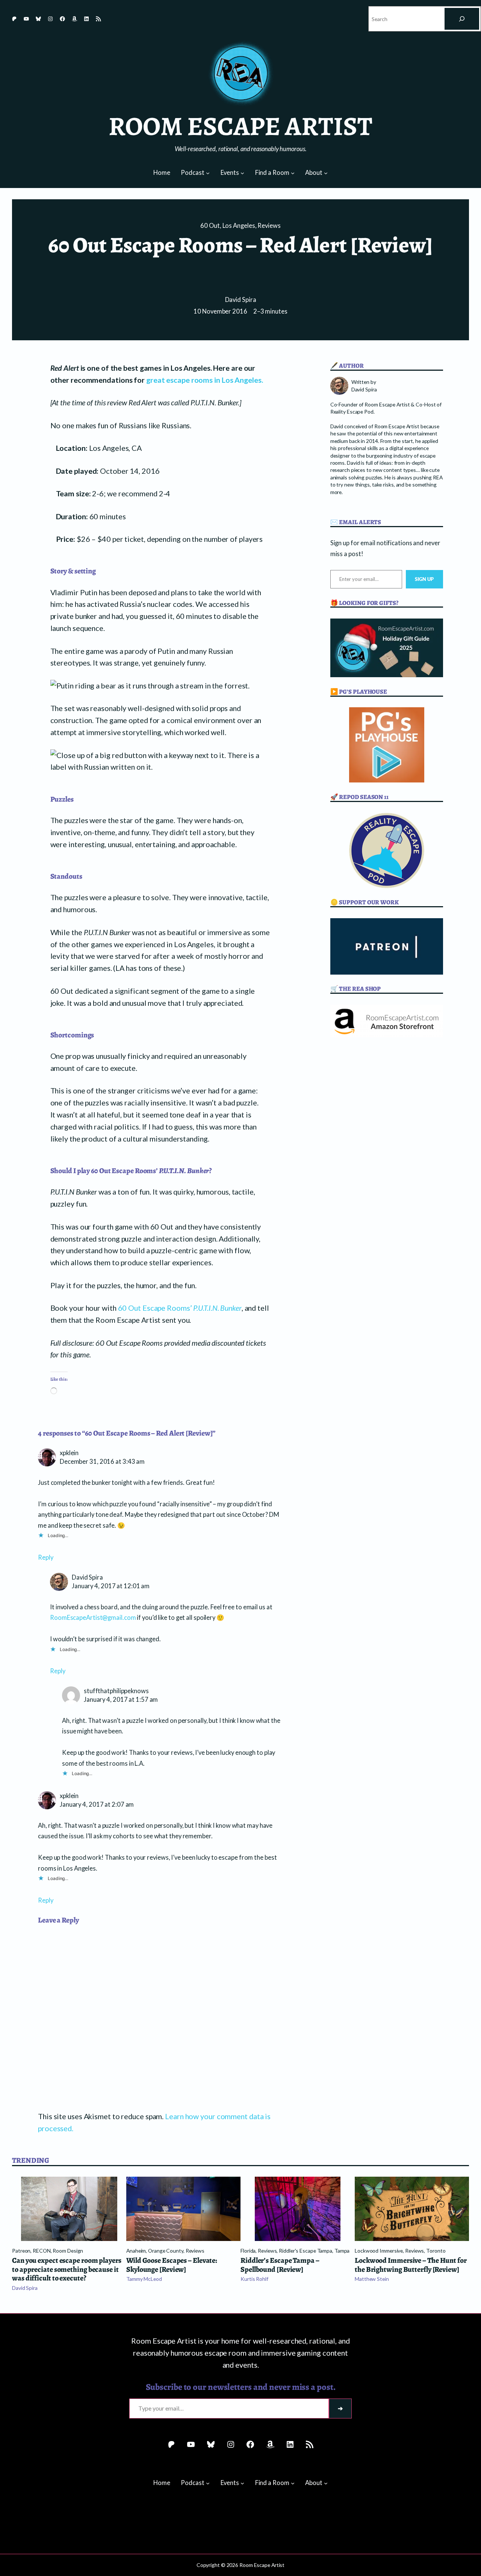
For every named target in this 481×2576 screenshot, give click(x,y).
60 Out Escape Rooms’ (180, 1308)
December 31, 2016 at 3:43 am (102, 1462)
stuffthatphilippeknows (116, 1691)
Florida (248, 2251)
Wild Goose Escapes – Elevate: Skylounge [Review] (172, 2265)
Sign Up (424, 579)
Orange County (166, 2251)
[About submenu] (326, 173)
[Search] (462, 19)
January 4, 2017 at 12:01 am (111, 1586)
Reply (46, 1557)
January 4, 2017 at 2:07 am (97, 1804)
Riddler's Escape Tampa (306, 2251)
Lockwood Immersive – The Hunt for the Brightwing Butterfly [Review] (411, 2265)
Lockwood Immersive (379, 2251)
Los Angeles (239, 226)
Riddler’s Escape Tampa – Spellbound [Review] (280, 2265)
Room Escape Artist (240, 126)
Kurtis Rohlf (254, 2279)
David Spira (241, 300)
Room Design (68, 2251)
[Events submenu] (242, 173)
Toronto (436, 2251)
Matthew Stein (372, 2279)
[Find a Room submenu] (293, 173)
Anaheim (136, 2251)
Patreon (21, 2251)
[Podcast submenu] (208, 173)
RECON (42, 2251)
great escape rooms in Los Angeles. (205, 380)
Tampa (342, 2251)
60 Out (210, 226)
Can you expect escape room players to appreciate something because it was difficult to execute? (67, 2269)
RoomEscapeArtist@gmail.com (93, 1618)
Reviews (269, 226)
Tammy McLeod (144, 2279)
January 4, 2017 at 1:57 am (121, 1700)
